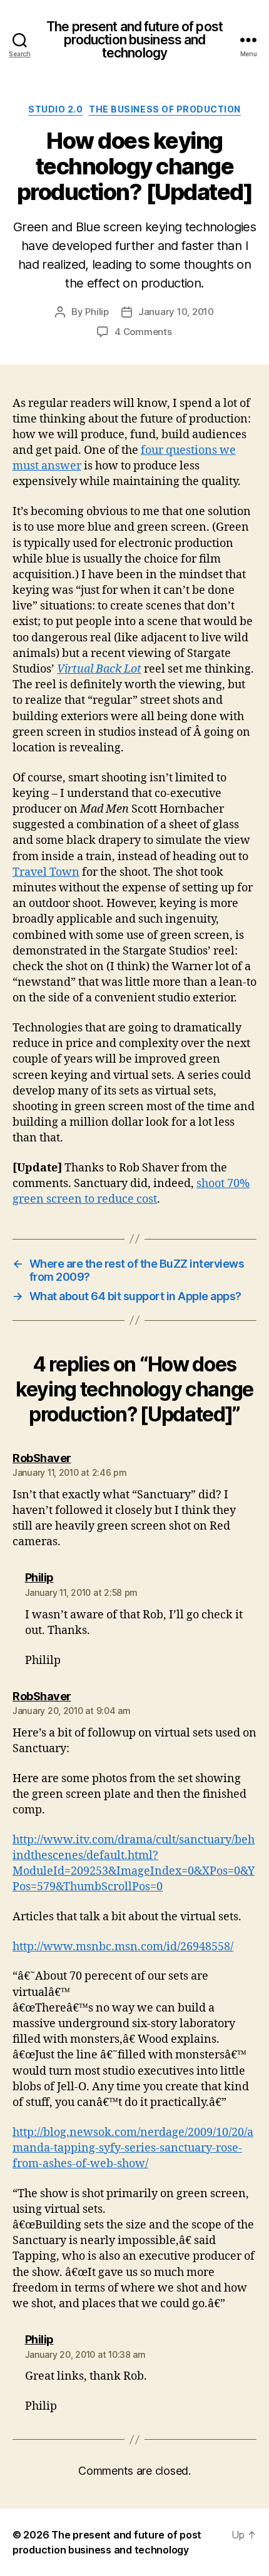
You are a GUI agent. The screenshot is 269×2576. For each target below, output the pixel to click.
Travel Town (46, 872)
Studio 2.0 (55, 109)
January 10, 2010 (176, 312)
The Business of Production (165, 109)
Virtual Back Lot (99, 669)
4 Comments (143, 332)
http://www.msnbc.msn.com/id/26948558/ (123, 1947)
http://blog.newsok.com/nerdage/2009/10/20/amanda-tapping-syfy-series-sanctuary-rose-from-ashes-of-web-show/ (133, 2148)
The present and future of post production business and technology (134, 40)
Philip (97, 312)
